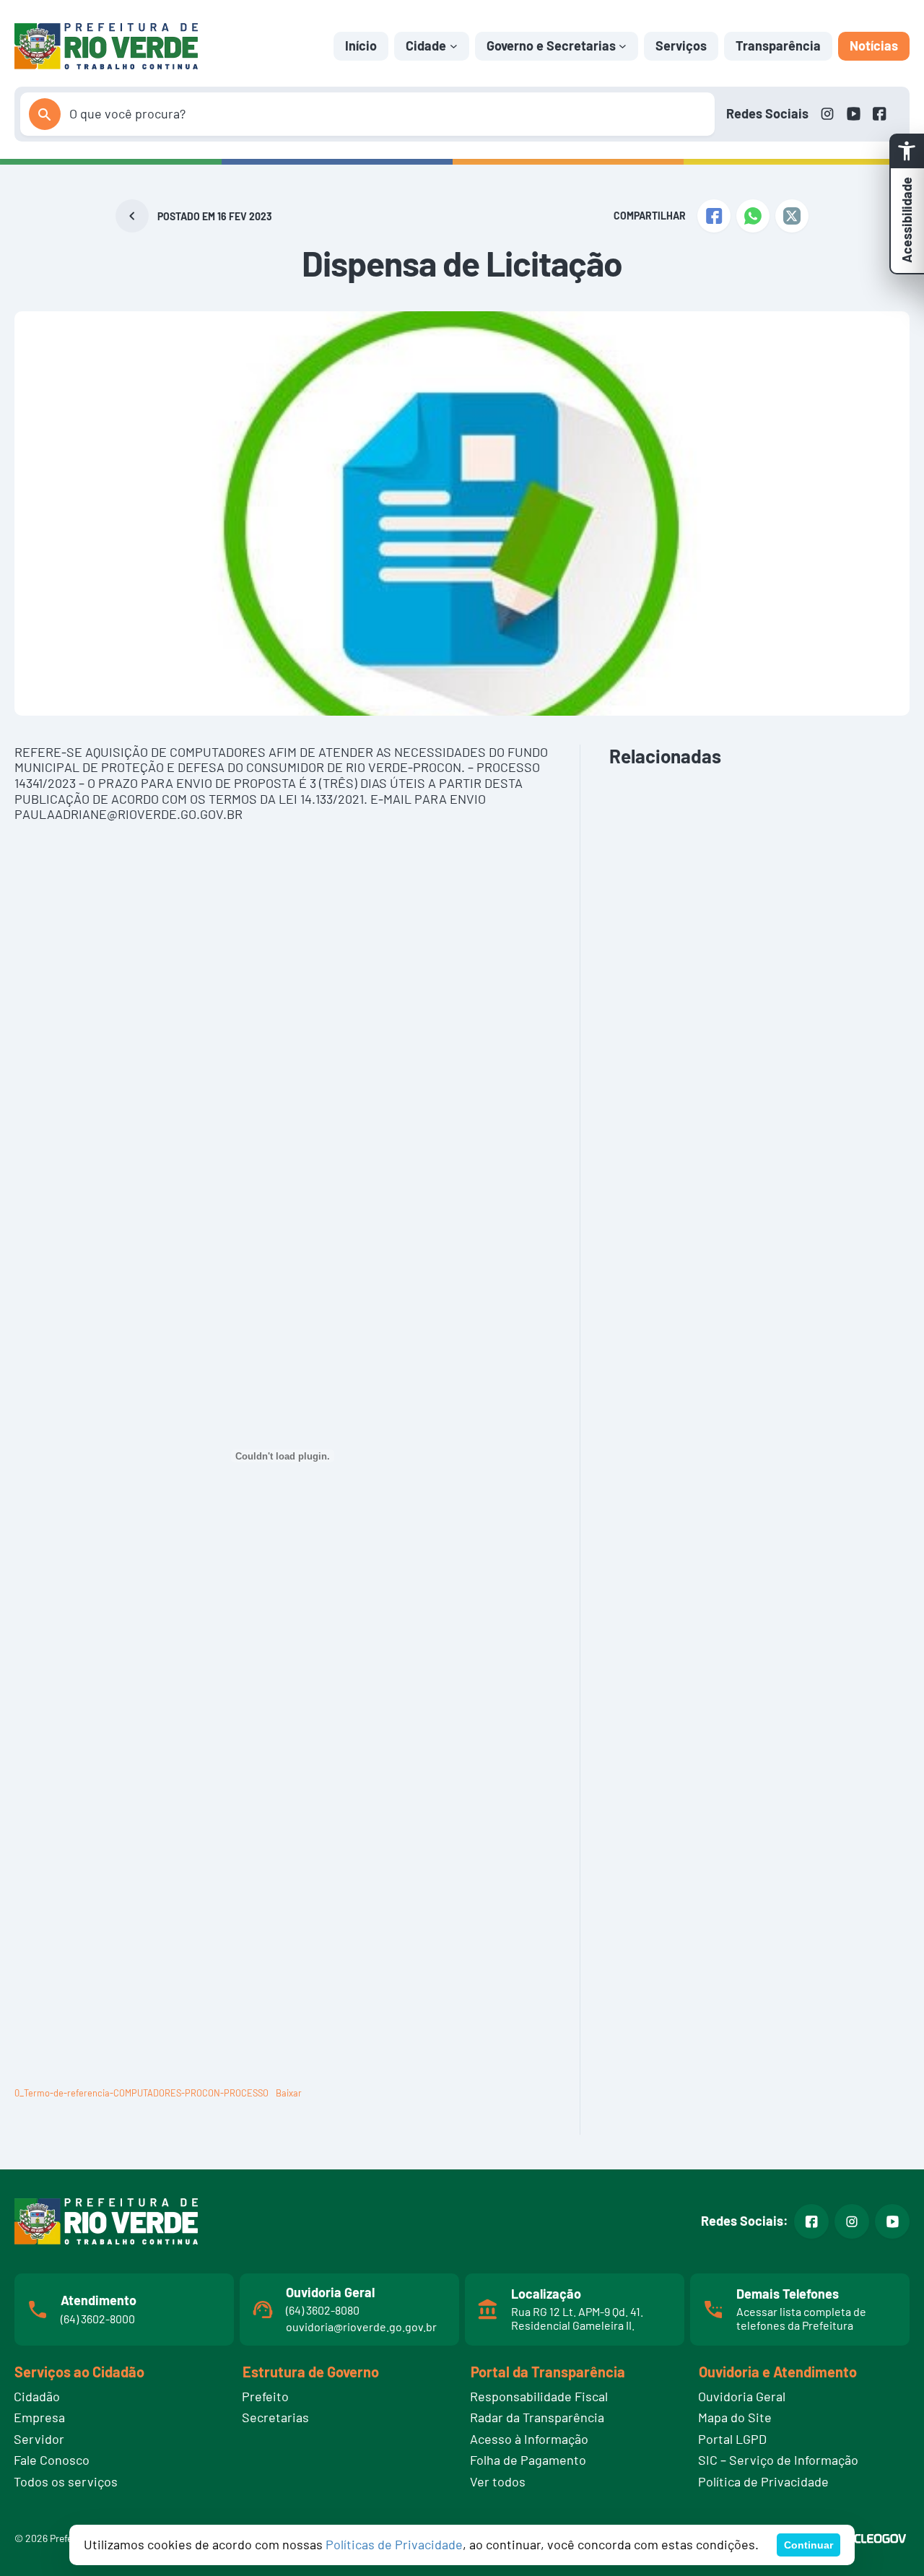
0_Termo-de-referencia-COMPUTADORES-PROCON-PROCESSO (141, 2093)
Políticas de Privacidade (394, 2544)
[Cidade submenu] (454, 46)
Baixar (289, 2093)
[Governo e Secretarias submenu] (623, 46)
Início (361, 45)
